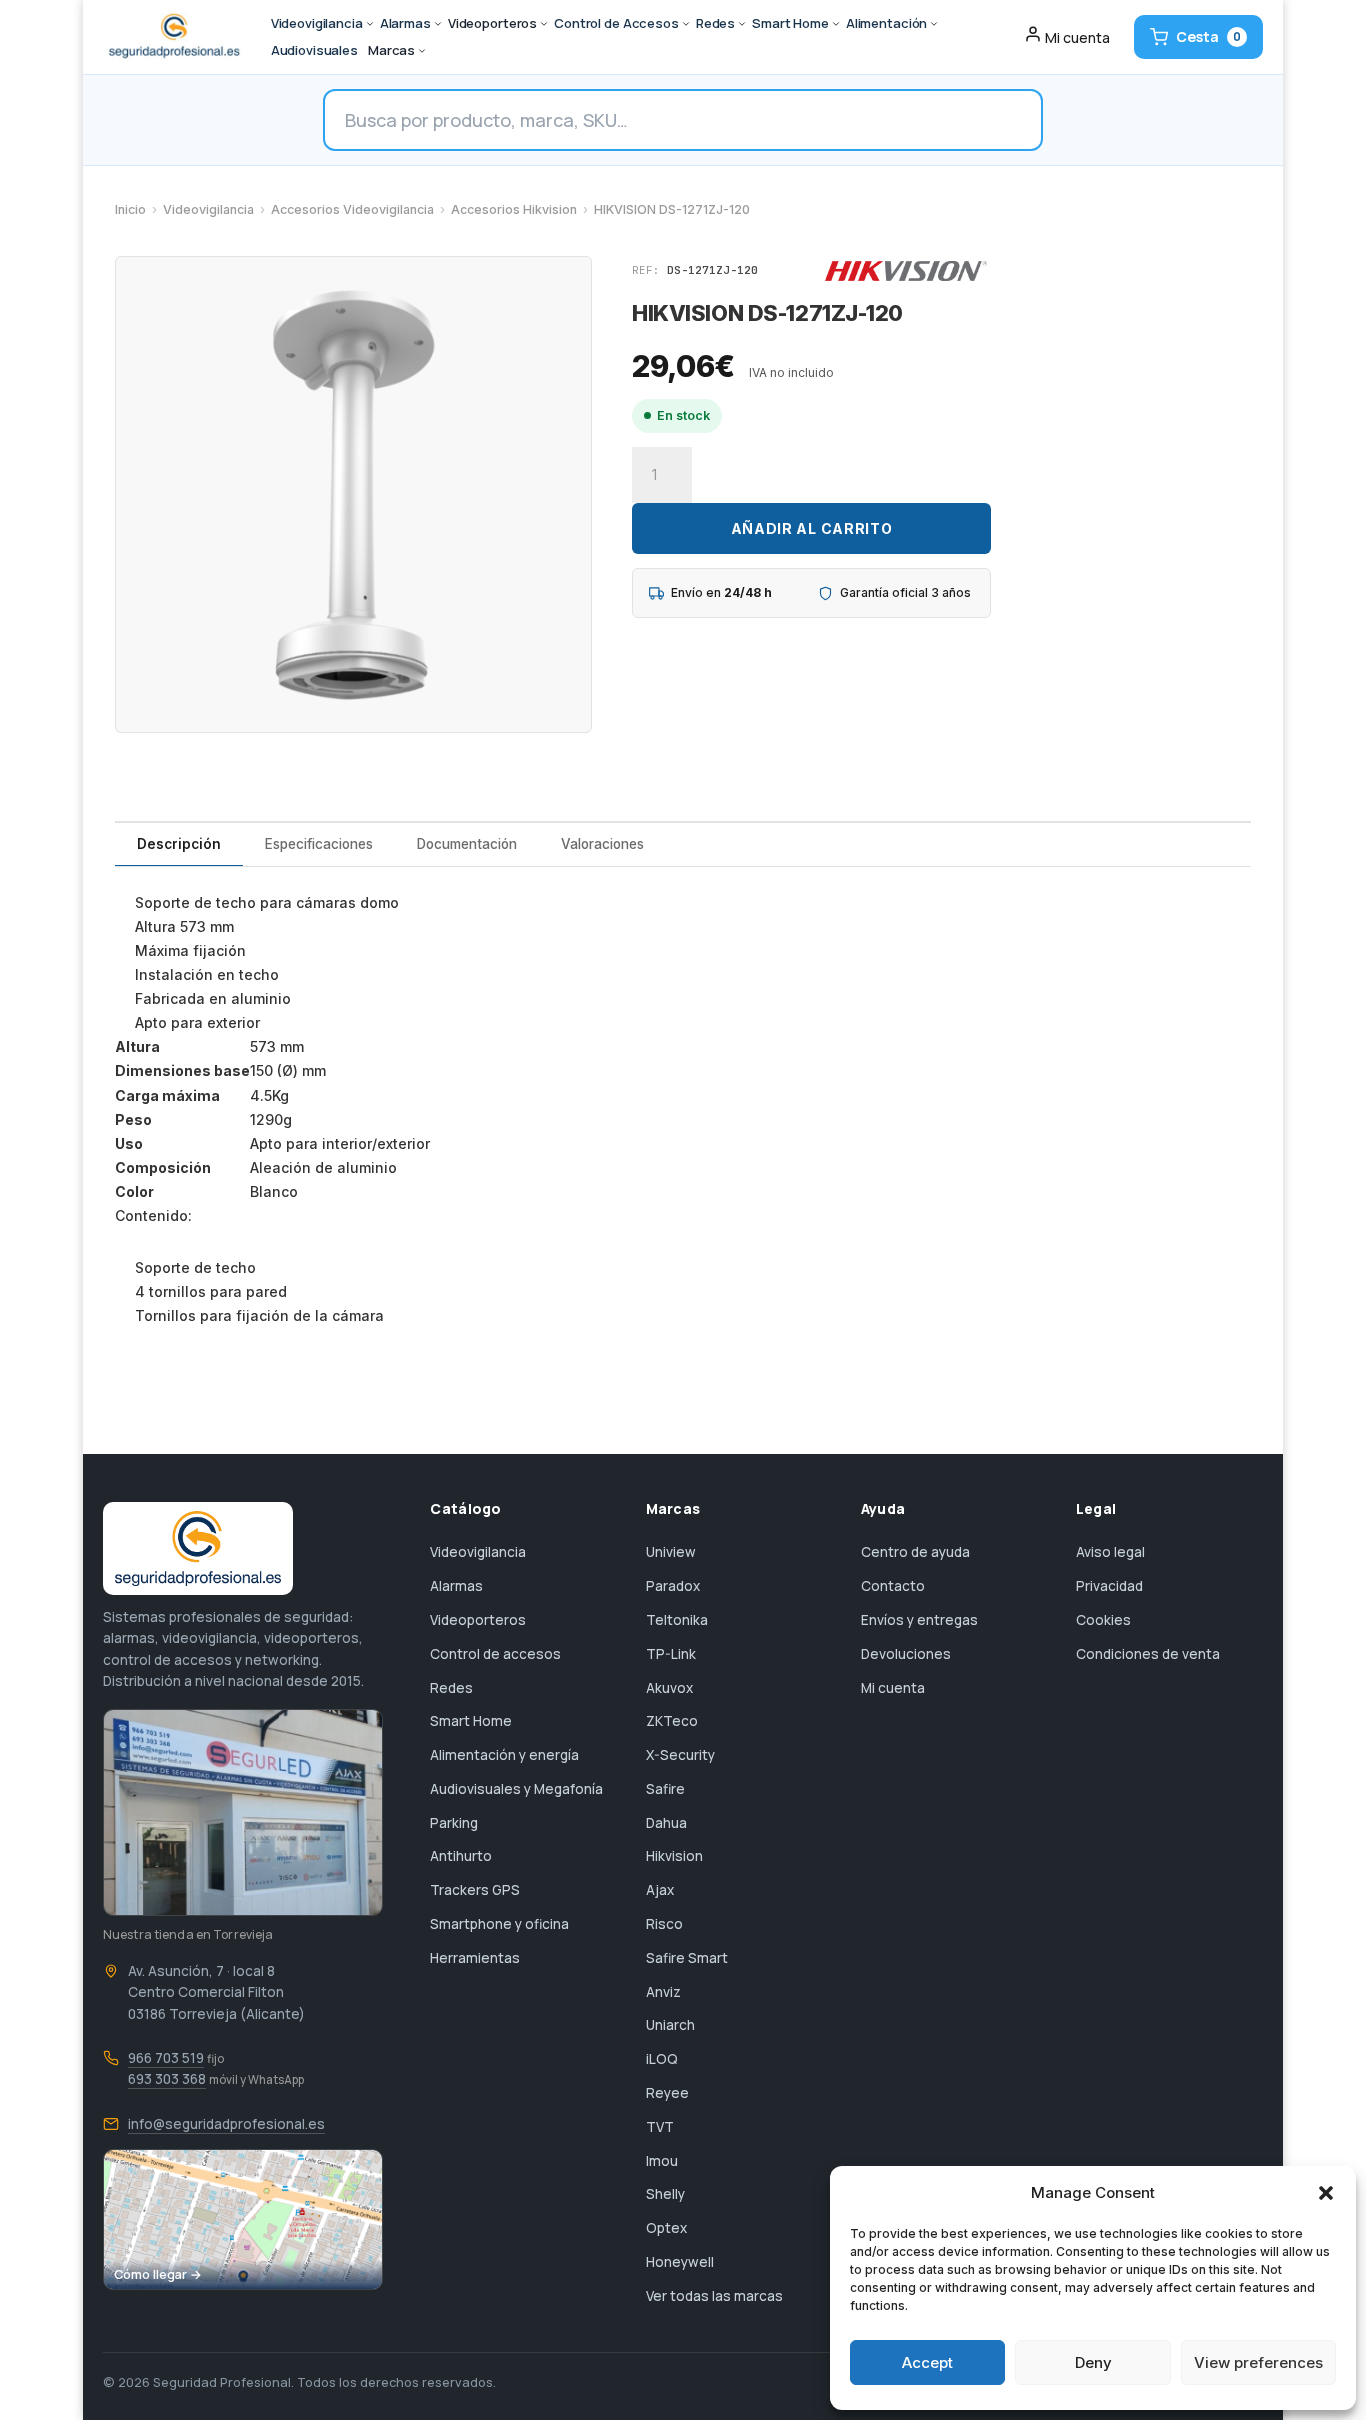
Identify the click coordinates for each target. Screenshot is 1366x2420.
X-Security (680, 1755)
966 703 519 (166, 2058)
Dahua (666, 1823)
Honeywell (680, 2262)
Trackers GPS (475, 1890)
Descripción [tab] (179, 844)
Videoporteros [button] (492, 23)
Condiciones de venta (1148, 1654)
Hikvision (674, 1856)
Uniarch (670, 2025)
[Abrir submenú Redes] (742, 24)
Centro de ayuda (915, 1552)
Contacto (893, 1586)
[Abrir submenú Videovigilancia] (370, 24)
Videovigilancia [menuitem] (317, 23)
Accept (927, 2362)
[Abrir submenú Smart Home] (836, 24)
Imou (662, 2161)
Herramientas (475, 1958)
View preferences (1258, 2362)
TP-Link (671, 1654)
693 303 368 (167, 2079)
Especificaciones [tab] (319, 844)
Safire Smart (687, 1958)
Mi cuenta (893, 1688)
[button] (1326, 2193)
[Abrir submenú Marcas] (422, 51)
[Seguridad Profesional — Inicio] (172, 37)
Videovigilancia (208, 209)
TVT (660, 2127)
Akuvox (669, 1688)
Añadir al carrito (812, 528)
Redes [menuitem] (715, 23)
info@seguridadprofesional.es (226, 2124)
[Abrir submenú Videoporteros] (544, 24)
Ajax (660, 1890)
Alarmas (456, 1586)
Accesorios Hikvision (514, 209)
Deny (1093, 2362)
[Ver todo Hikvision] (906, 271)
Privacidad (1109, 1586)
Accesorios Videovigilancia (352, 209)
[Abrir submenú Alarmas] (438, 24)
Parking (454, 1823)
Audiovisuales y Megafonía (516, 1789)
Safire (665, 1789)
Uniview (671, 1552)
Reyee (667, 2093)
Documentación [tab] (467, 844)
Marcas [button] (391, 50)
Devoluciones (906, 1654)
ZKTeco (672, 1721)
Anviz (663, 1992)
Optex (666, 2228)
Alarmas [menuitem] (405, 23)
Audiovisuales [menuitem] (314, 50)
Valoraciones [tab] (602, 844)
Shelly (665, 2194)
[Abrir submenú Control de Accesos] (686, 24)
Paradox (673, 1586)
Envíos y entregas (919, 1620)
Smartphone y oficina (499, 1924)
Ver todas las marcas (714, 2296)
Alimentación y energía (504, 1755)
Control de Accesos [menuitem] (616, 23)
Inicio (130, 209)
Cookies (1103, 1620)
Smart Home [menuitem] (790, 23)
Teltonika (677, 1620)
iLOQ (662, 2059)
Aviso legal (1110, 1552)
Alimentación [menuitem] (886, 23)
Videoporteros (478, 1620)
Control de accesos (495, 1654)
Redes (451, 1688)
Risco (664, 1924)
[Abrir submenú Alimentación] (934, 24)
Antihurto (461, 1856)
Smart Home (471, 1721)
